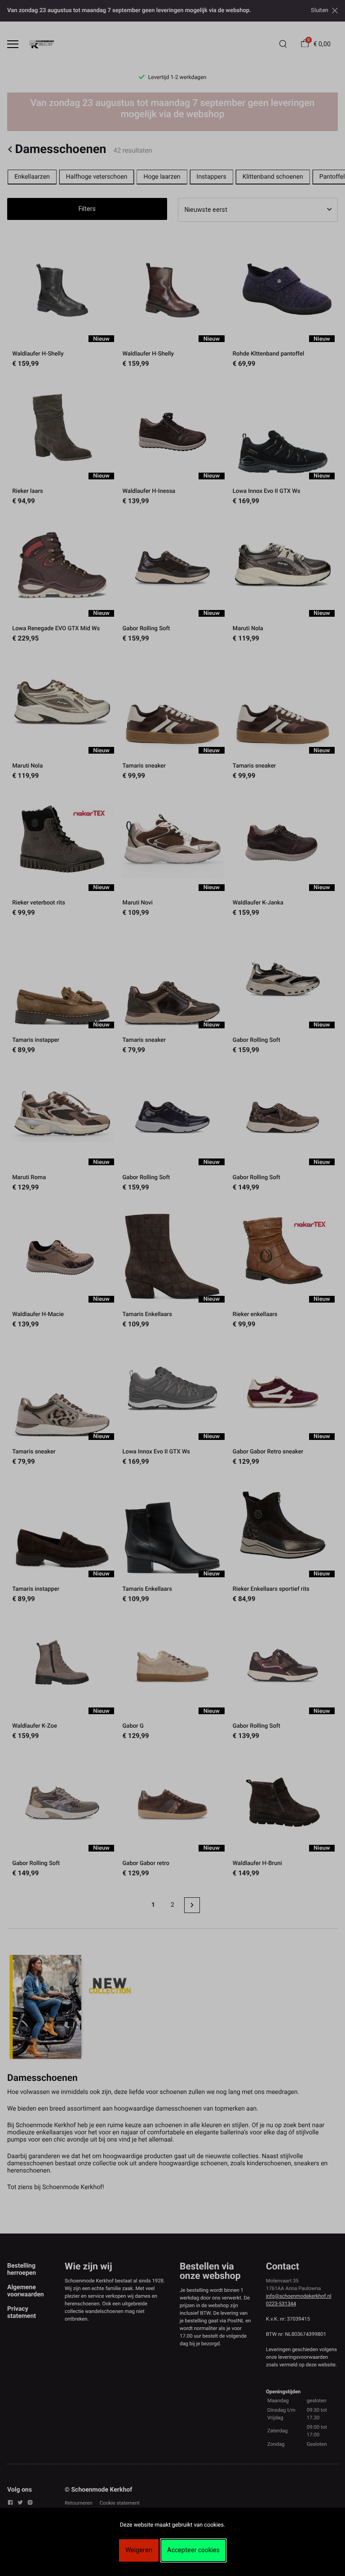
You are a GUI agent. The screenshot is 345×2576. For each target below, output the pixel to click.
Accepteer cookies (193, 2550)
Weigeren (139, 2550)
